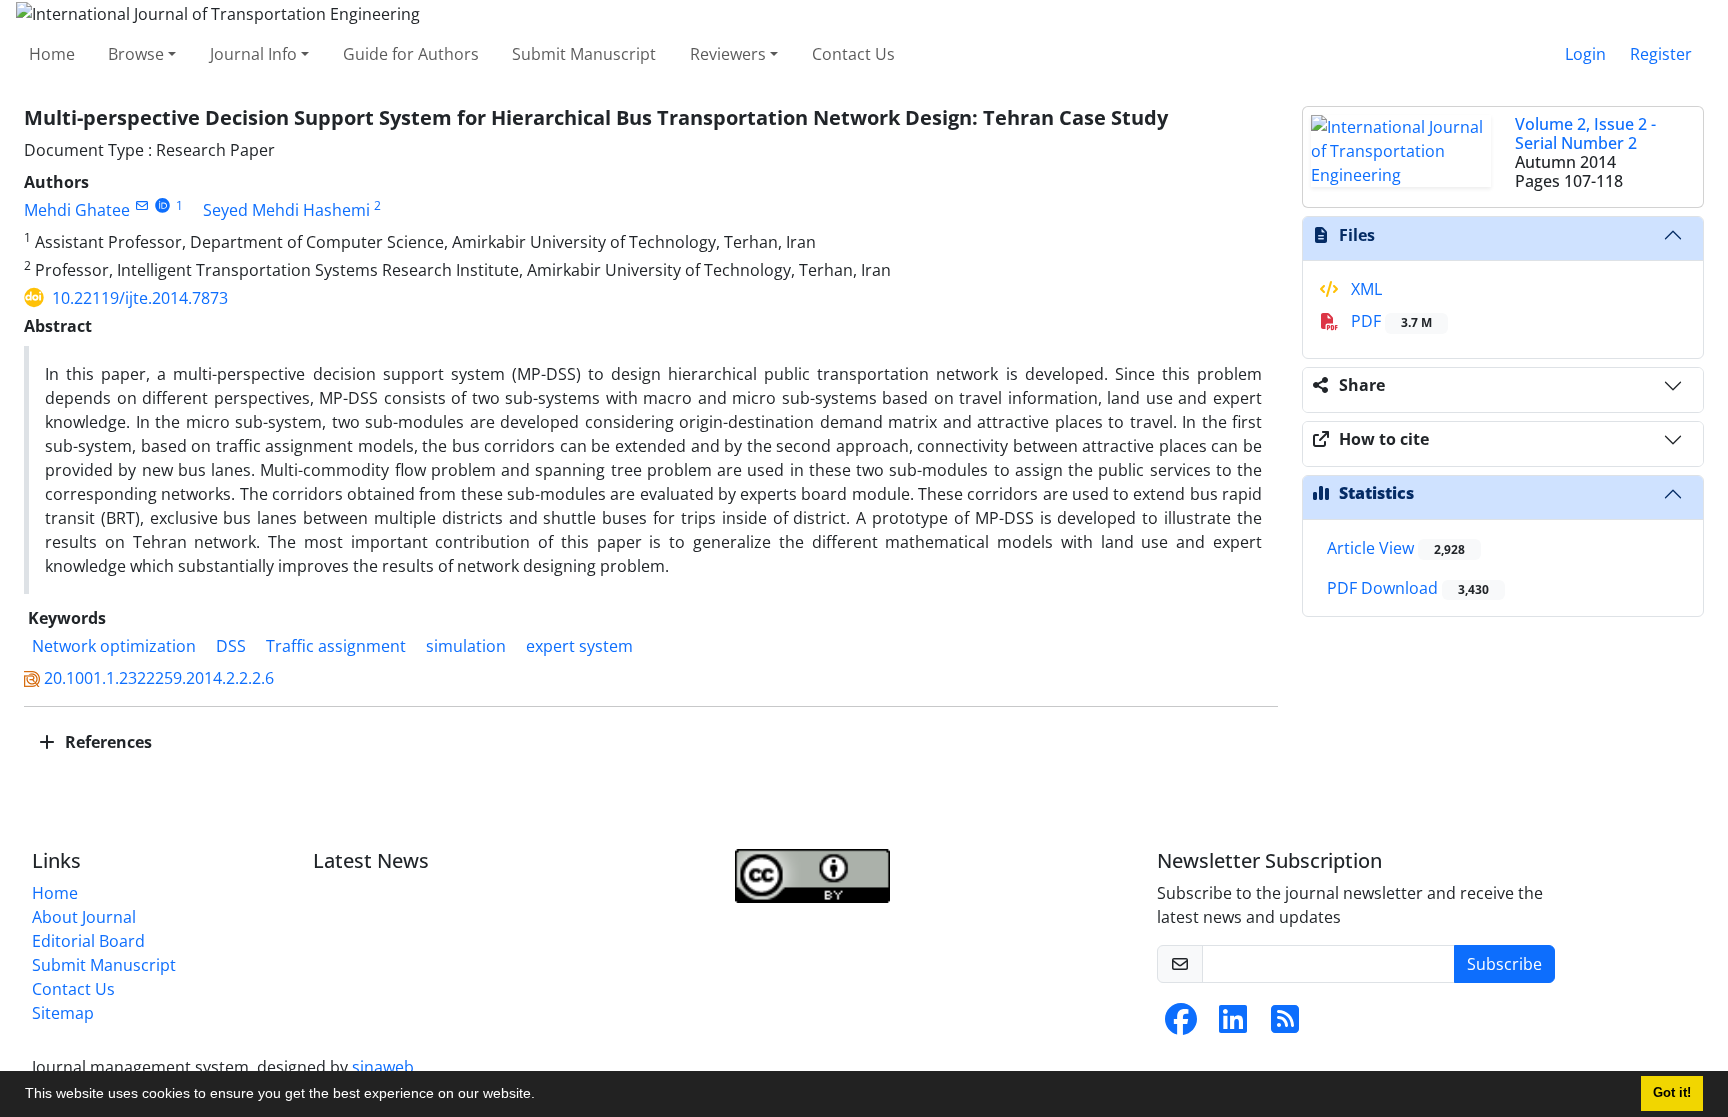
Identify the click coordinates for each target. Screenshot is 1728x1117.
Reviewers (728, 54)
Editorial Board (88, 941)
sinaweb (383, 1067)
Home (52, 54)
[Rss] (1285, 1025)
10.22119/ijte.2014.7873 (140, 298)
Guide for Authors (411, 54)
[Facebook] (1181, 1025)
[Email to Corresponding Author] (141, 205)
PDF (1389, 321)
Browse (136, 54)
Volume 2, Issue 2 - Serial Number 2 (1585, 133)
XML (1364, 289)
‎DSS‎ (231, 646)
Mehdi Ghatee (77, 210)
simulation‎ (466, 646)
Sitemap (63, 1013)
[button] (542, 1096)
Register (1661, 54)
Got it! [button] (1672, 1093)
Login (1585, 54)
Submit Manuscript (584, 54)
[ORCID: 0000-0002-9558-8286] (162, 205)
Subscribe (1504, 964)
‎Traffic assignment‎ (336, 646)
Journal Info (253, 54)
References (106, 742)
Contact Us (853, 54)
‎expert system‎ (579, 646)
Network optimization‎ (114, 646)
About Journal (84, 917)
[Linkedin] (1233, 1025)
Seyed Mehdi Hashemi (286, 210)
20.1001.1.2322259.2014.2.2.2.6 (159, 678)
